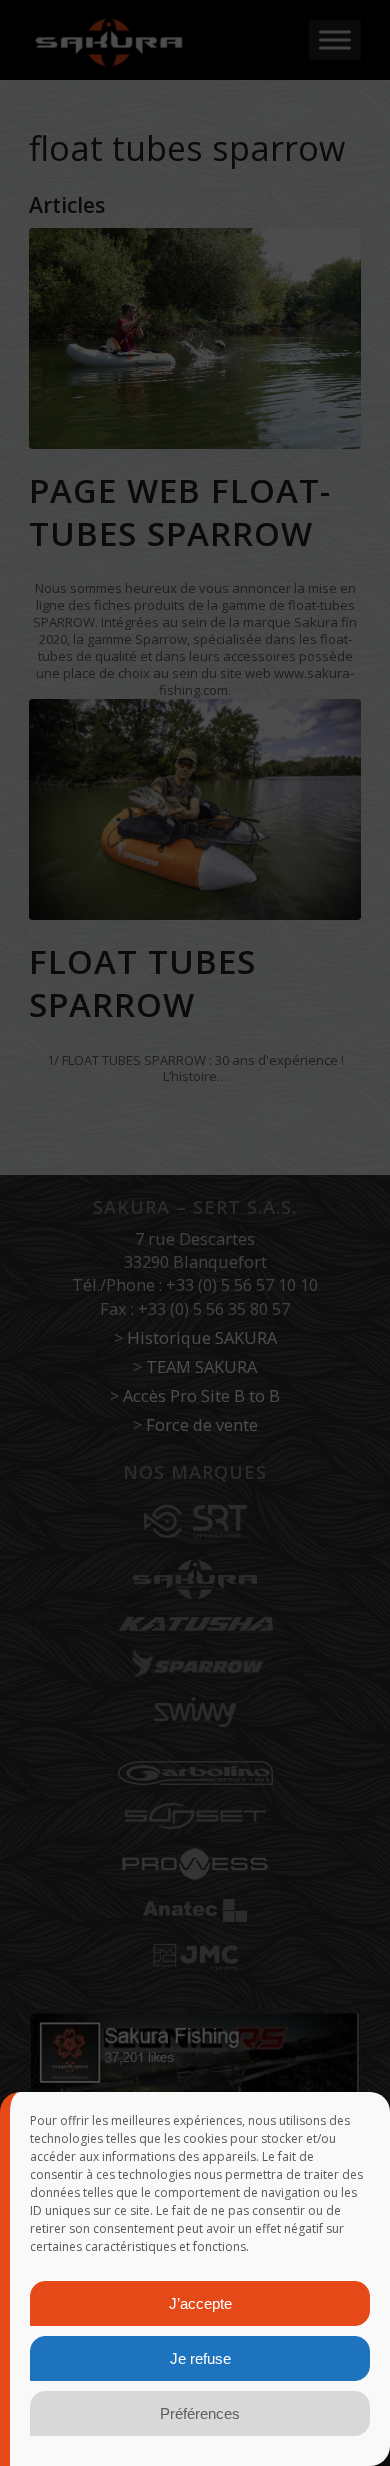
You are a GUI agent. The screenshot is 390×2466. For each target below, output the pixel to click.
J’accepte (200, 2303)
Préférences (200, 2413)
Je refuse (200, 2358)
